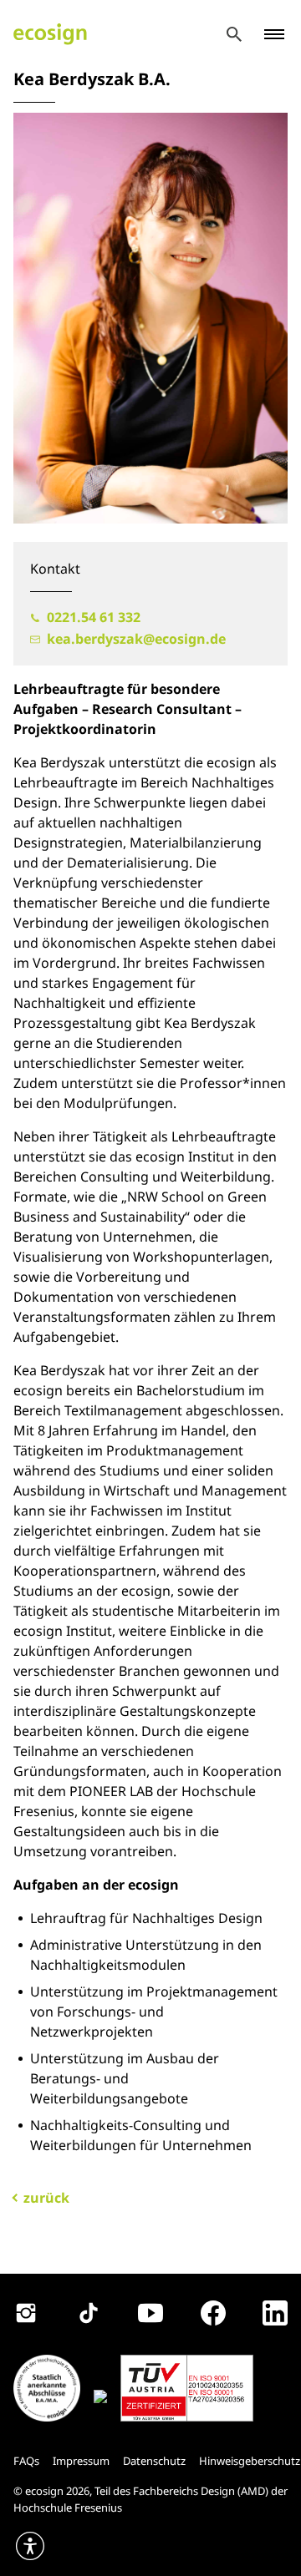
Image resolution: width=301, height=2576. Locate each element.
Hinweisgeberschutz (250, 2461)
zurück (46, 2198)
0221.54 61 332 (92, 617)
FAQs (26, 2461)
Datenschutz (154, 2461)
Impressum (81, 2461)
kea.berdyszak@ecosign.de (135, 639)
